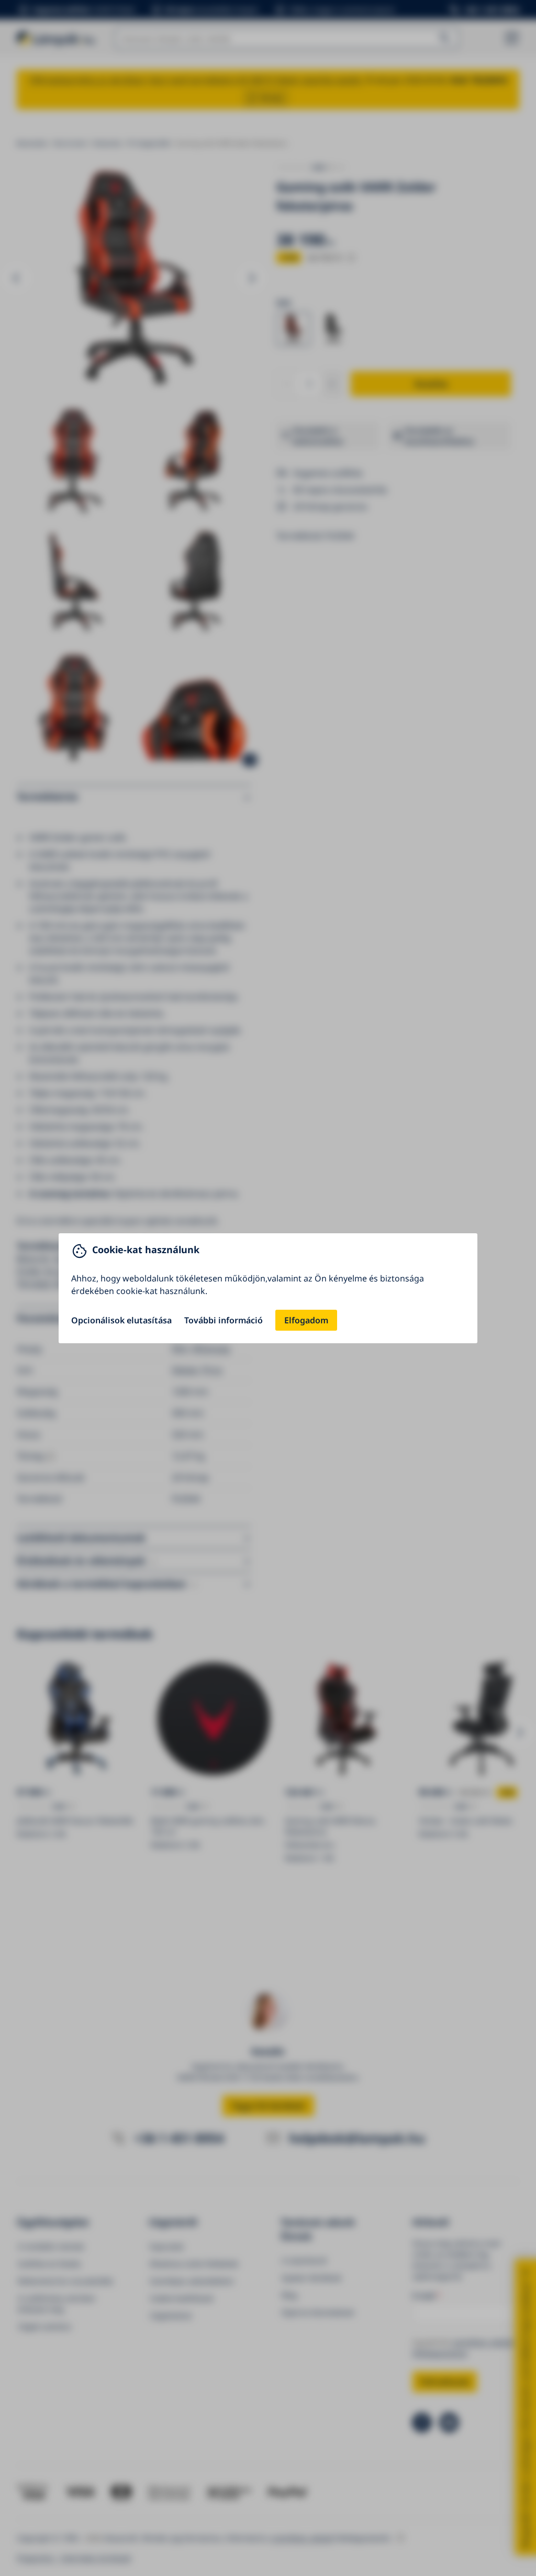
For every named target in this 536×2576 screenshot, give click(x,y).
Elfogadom (306, 1320)
